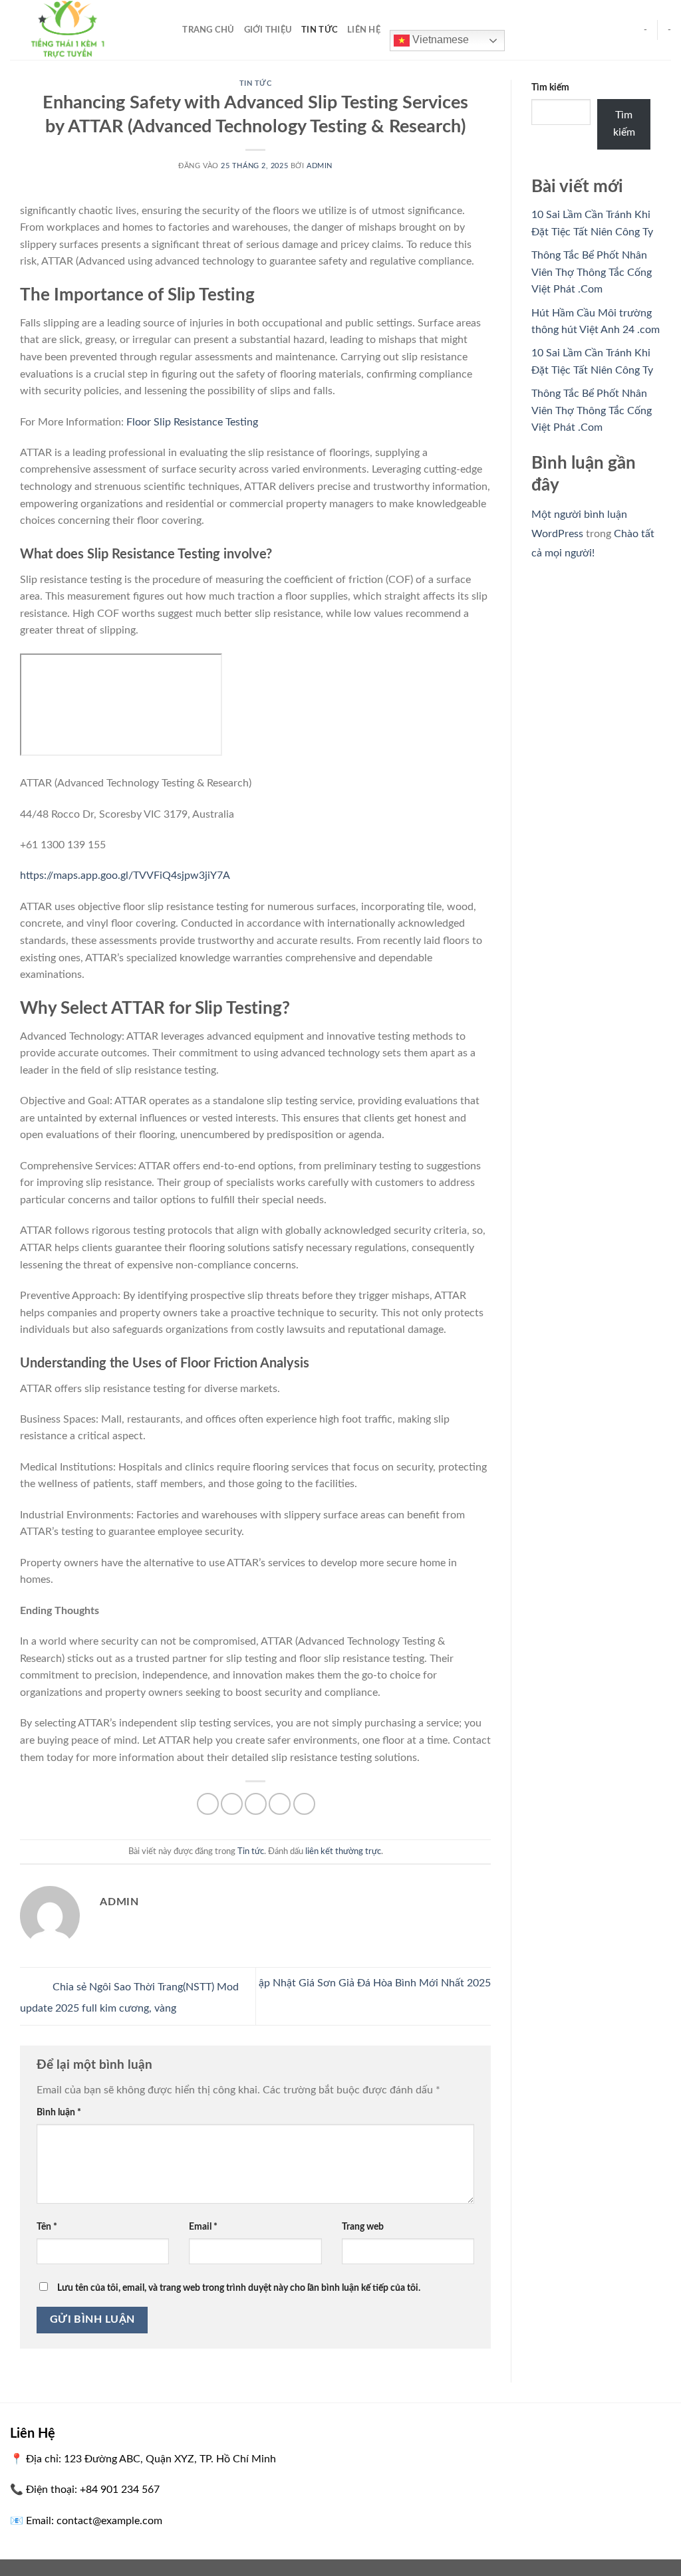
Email (203, 2227)
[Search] (168, 30)
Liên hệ (364, 30)
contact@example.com (109, 2521)
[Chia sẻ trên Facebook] (208, 1804)
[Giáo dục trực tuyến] (76, 30)
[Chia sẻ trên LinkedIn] (304, 1804)
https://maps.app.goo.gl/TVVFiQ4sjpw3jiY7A (125, 876)
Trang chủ (208, 30)
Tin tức (320, 30)
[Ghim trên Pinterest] (280, 1804)
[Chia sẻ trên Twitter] (232, 1804)
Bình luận (59, 2112)
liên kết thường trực (343, 1851)
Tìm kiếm (550, 87)
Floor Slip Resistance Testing (192, 422)
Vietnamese (439, 40)
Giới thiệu (268, 30)
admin (320, 166)
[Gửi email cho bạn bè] (256, 1804)
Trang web (363, 2227)
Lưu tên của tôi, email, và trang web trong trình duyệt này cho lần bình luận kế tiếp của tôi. (239, 2288)
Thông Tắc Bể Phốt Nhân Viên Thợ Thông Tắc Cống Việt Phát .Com (592, 272)
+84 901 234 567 (120, 2490)
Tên (47, 2227)
